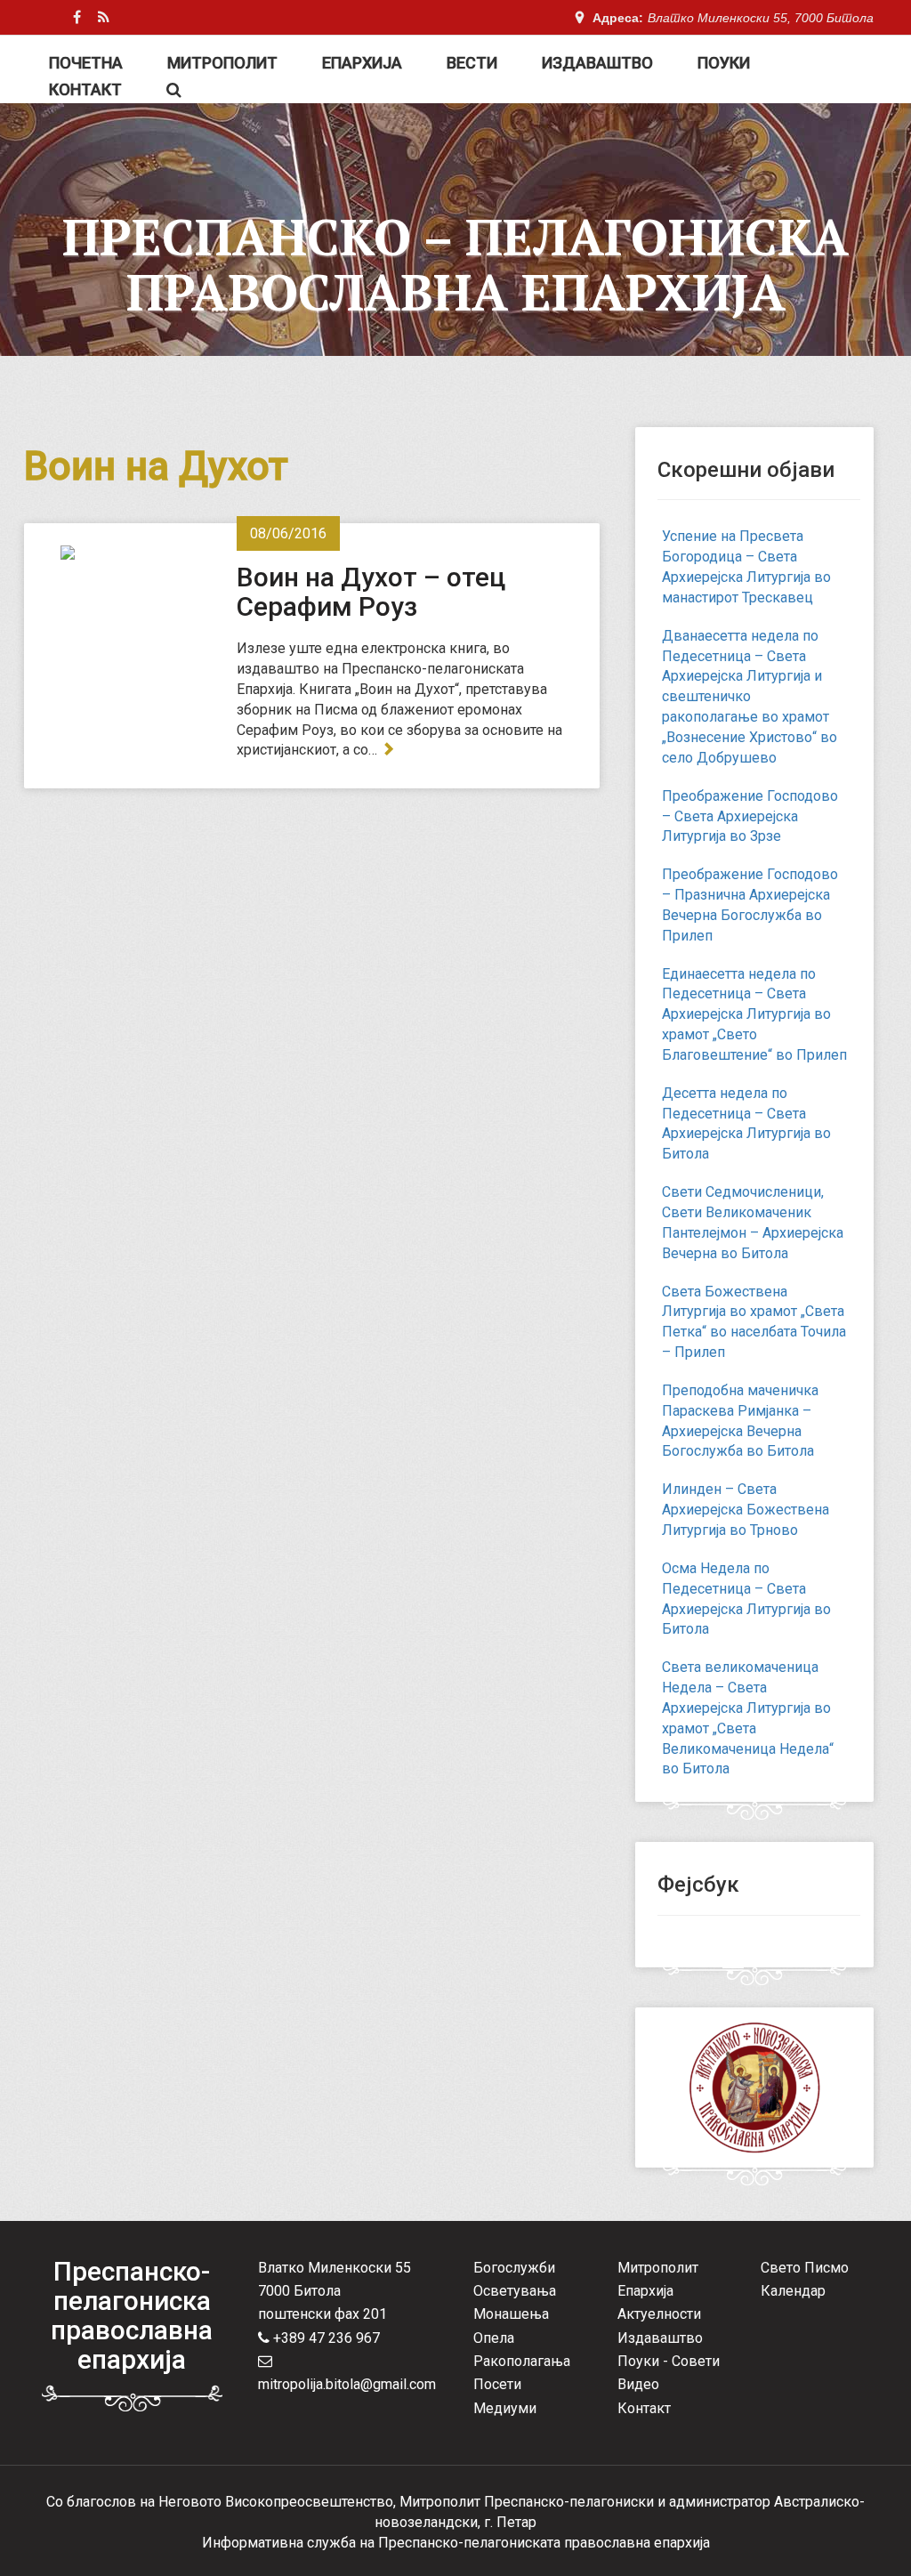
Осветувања (515, 2291)
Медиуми (505, 2408)
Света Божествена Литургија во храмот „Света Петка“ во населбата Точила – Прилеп (754, 1322)
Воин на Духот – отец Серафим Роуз (371, 592)
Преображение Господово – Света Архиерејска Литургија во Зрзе (750, 816)
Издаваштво (597, 63)
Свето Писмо (805, 2268)
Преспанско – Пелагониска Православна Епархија (455, 264)
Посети (497, 2384)
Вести (472, 63)
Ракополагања (522, 2361)
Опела (494, 2338)
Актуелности (659, 2314)
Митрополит (222, 63)
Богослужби (514, 2268)
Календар (793, 2291)
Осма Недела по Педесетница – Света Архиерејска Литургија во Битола (746, 1599)
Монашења (511, 2314)
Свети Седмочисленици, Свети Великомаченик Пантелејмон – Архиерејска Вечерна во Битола (753, 1223)
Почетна (86, 63)
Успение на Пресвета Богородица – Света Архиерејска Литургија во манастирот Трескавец (746, 567)
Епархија (362, 63)
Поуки (724, 63)
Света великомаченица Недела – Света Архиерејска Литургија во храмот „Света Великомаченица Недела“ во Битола (748, 1718)
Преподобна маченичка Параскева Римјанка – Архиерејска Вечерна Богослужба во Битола (740, 1421)
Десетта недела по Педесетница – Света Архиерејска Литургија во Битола (746, 1124)
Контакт (85, 89)
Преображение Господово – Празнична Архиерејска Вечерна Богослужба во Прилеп (750, 905)
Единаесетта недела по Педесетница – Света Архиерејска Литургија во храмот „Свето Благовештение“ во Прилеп (754, 1014)
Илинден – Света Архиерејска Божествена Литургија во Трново (746, 1510)
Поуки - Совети (669, 2361)
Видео (638, 2384)
